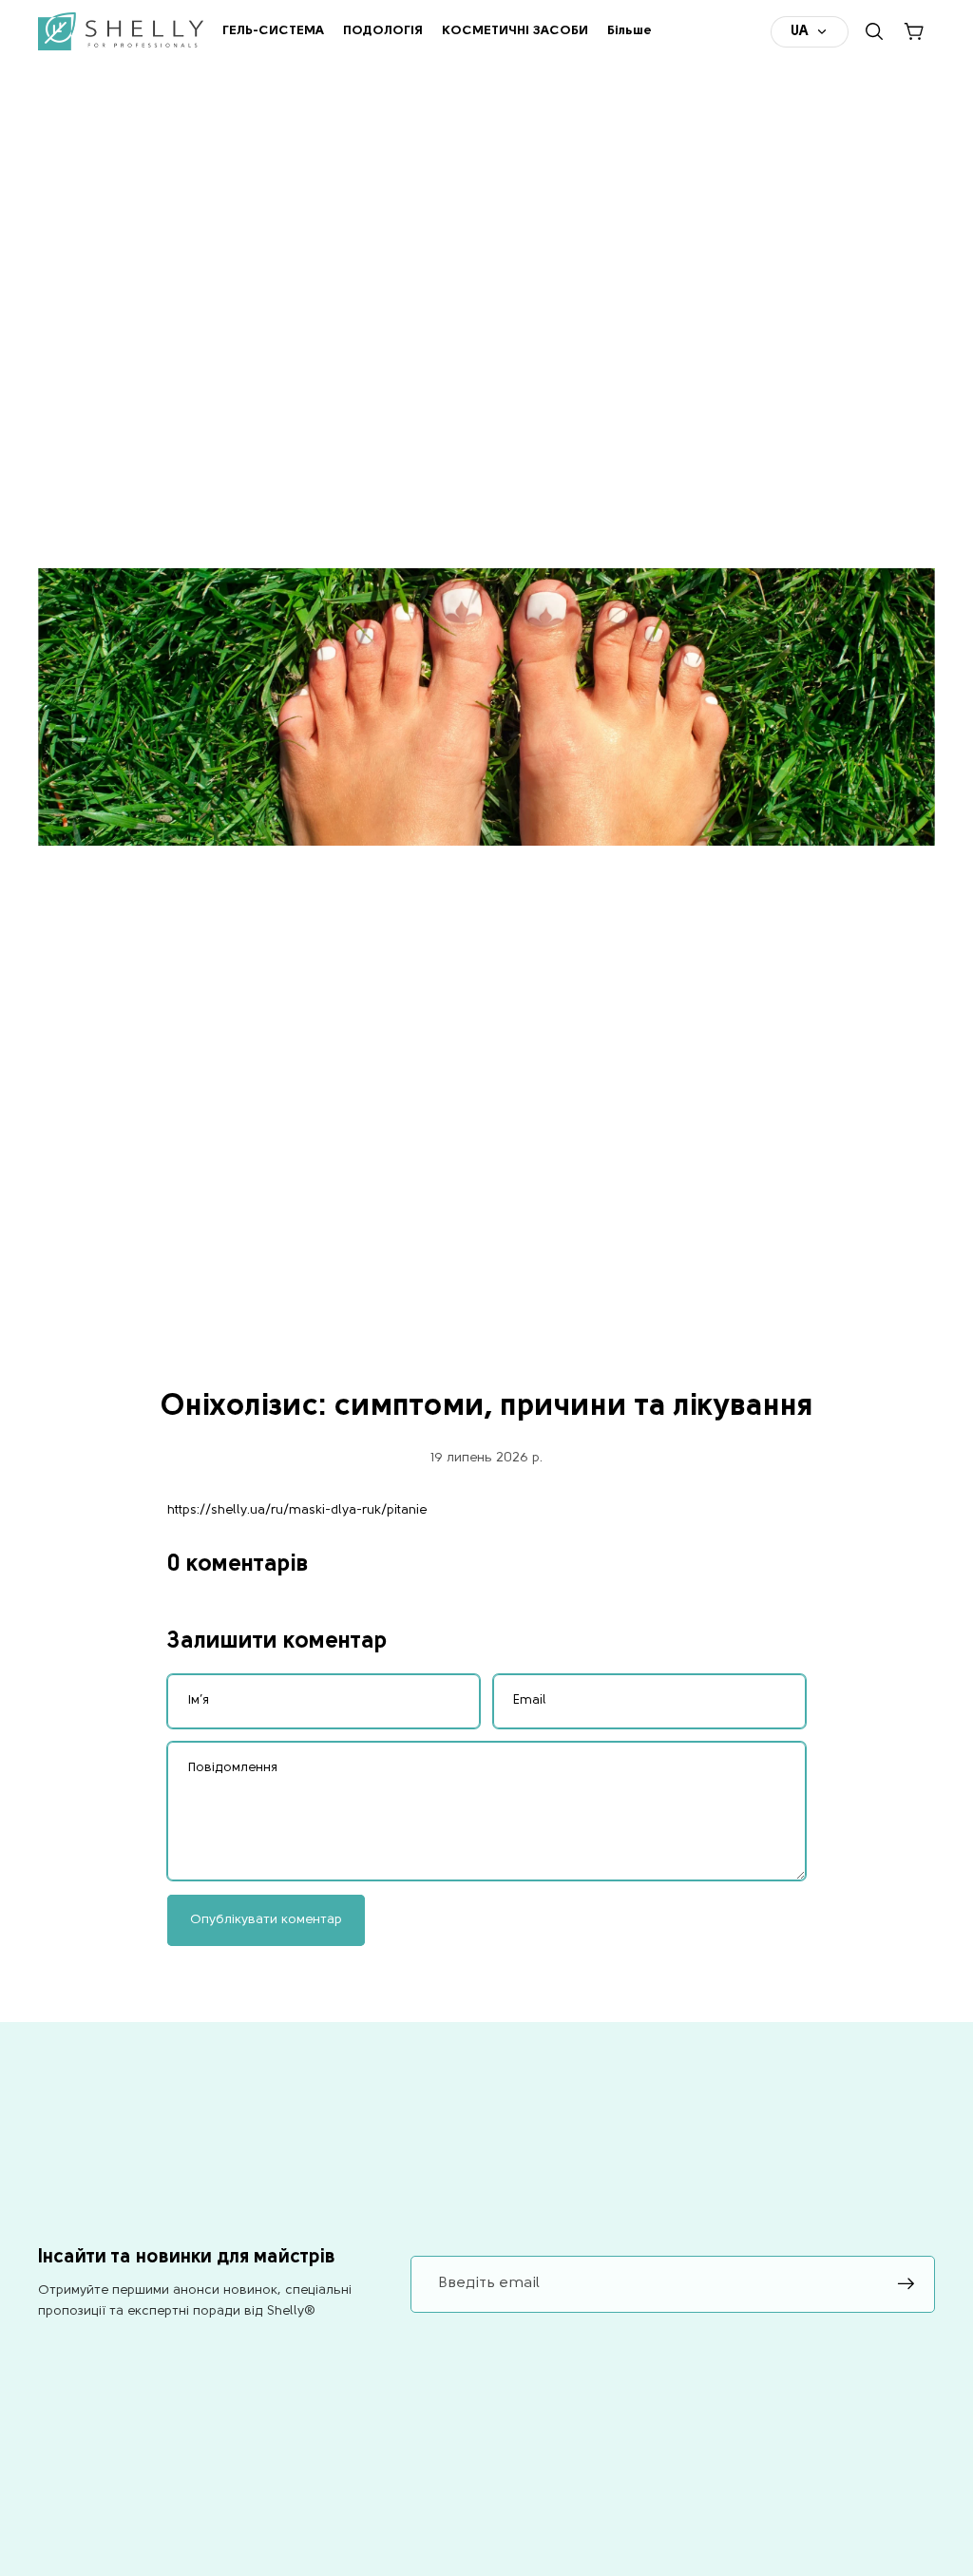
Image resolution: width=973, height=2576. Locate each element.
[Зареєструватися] (906, 2284)
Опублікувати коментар (266, 1920)
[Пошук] (874, 31)
